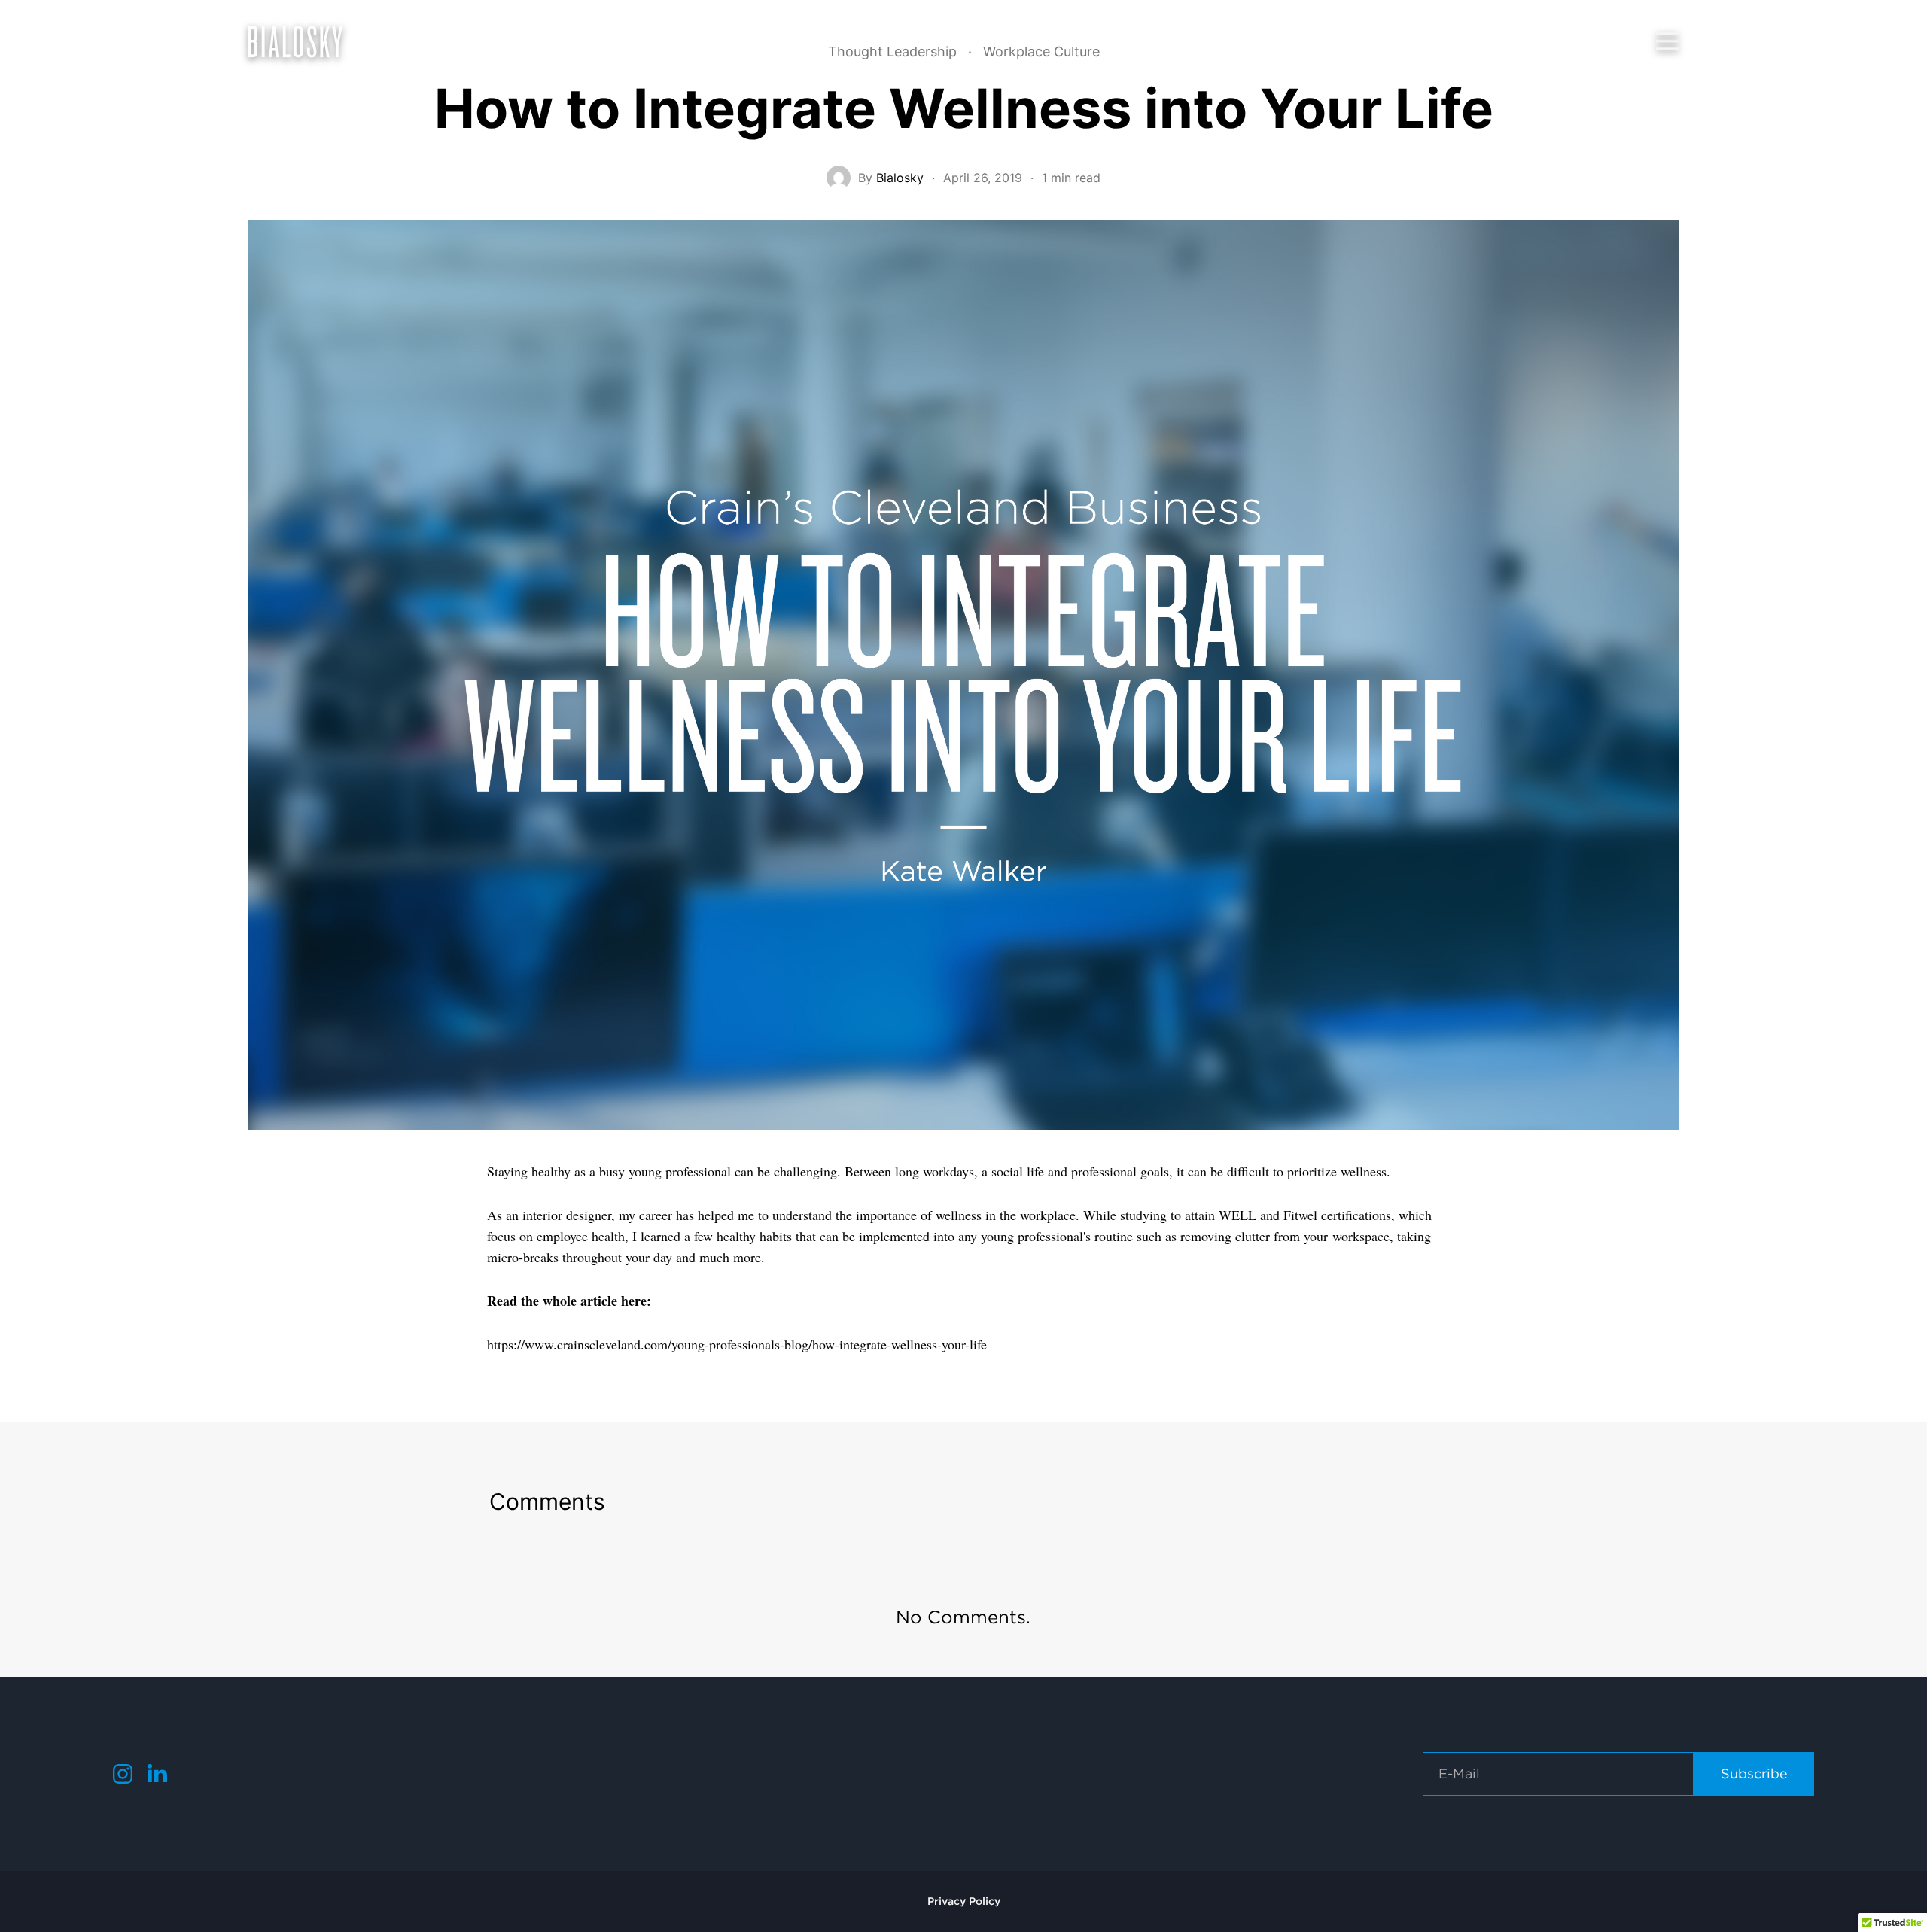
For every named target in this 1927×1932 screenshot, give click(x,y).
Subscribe (1754, 1774)
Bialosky (900, 178)
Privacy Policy (964, 1901)
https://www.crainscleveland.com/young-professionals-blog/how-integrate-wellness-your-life (737, 1344)
